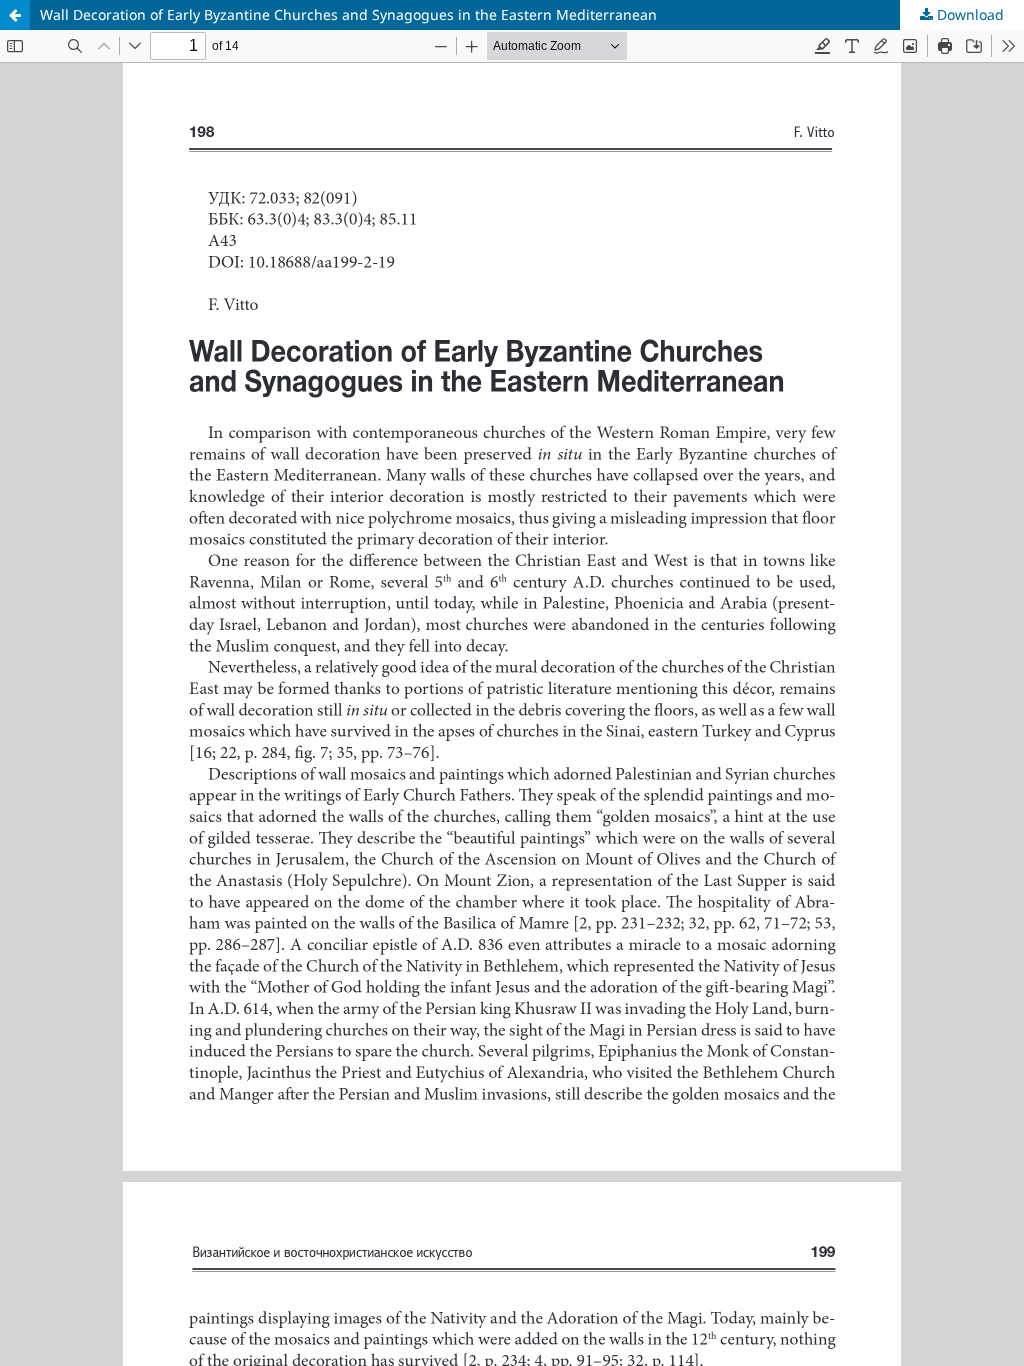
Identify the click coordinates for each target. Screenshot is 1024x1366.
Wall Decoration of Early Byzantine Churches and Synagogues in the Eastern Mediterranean (348, 14)
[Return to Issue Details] (15, 15)
